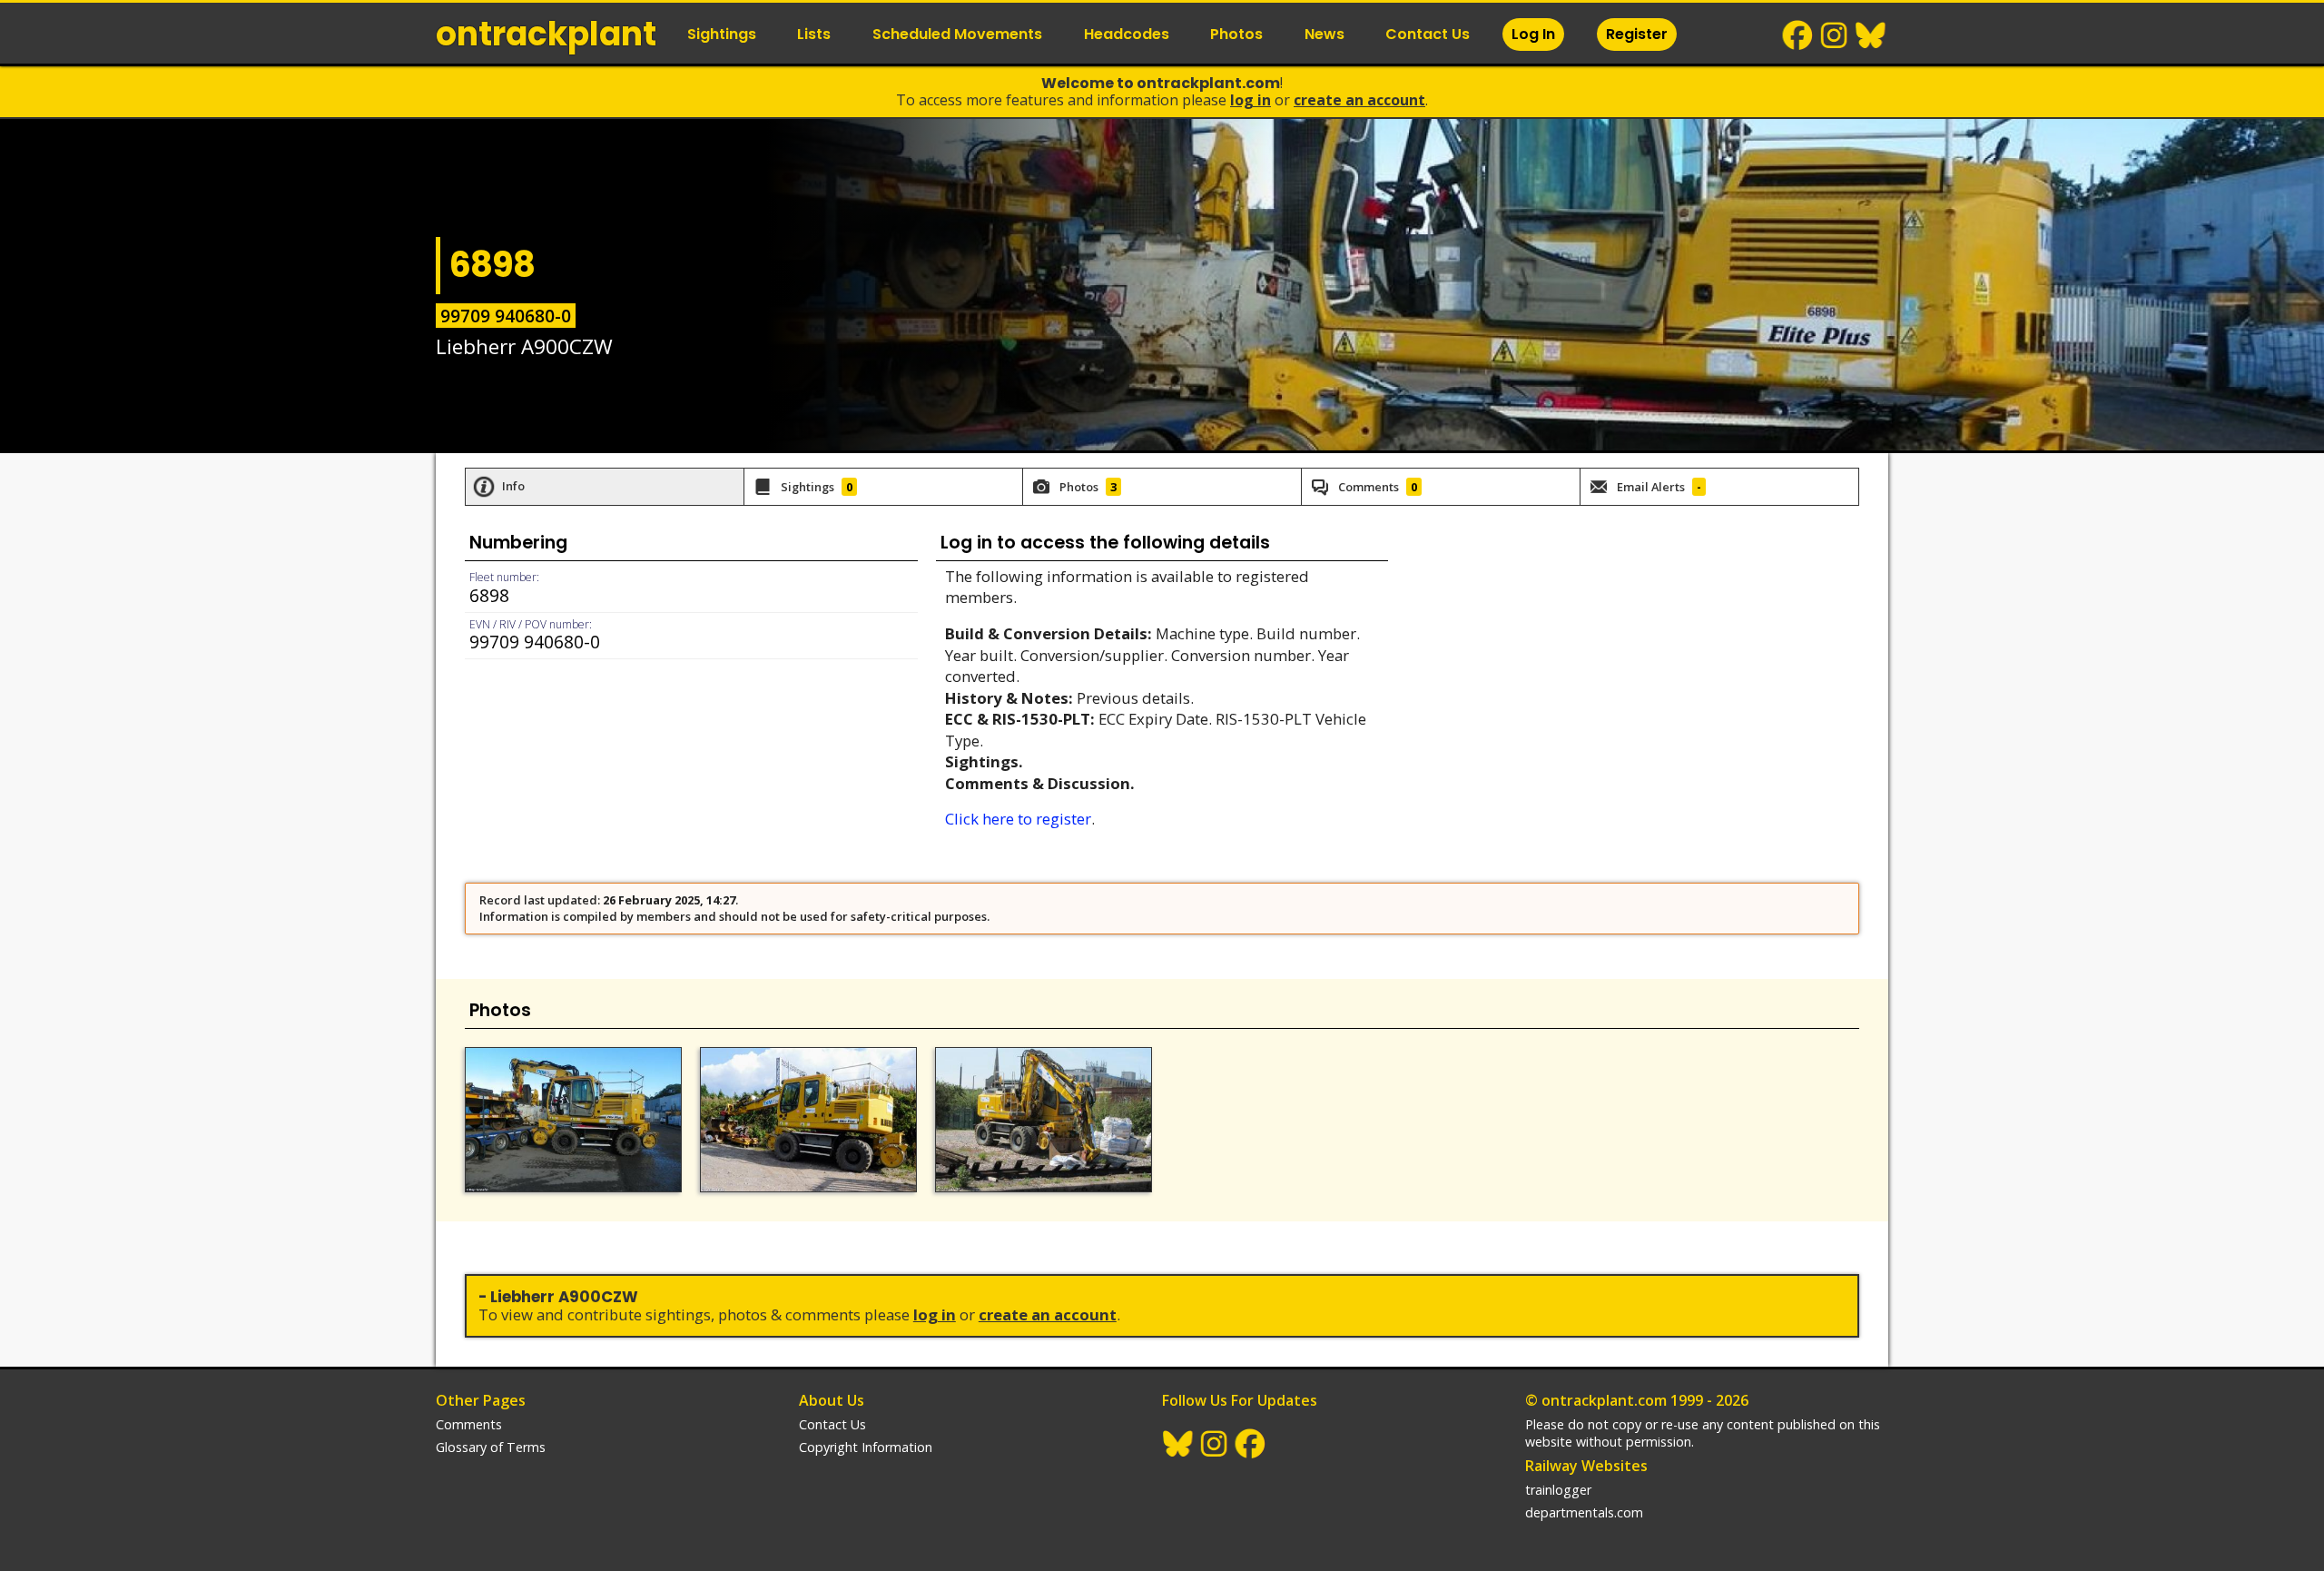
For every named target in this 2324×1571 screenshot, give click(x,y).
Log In (1533, 34)
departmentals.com (1584, 1512)
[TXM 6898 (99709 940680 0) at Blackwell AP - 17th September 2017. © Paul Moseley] (808, 1120)
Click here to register (1018, 819)
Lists (814, 34)
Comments (469, 1424)
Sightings (722, 34)
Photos (1236, 34)
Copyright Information (866, 1447)
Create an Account (1359, 100)
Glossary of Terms (491, 1447)
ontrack (546, 34)
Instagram (1835, 35)
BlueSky (1871, 35)
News (1324, 34)
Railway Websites (1586, 1466)
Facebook (1798, 35)
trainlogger (1558, 1490)
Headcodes (1127, 34)
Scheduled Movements (957, 34)
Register (1637, 34)
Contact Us (1428, 34)
